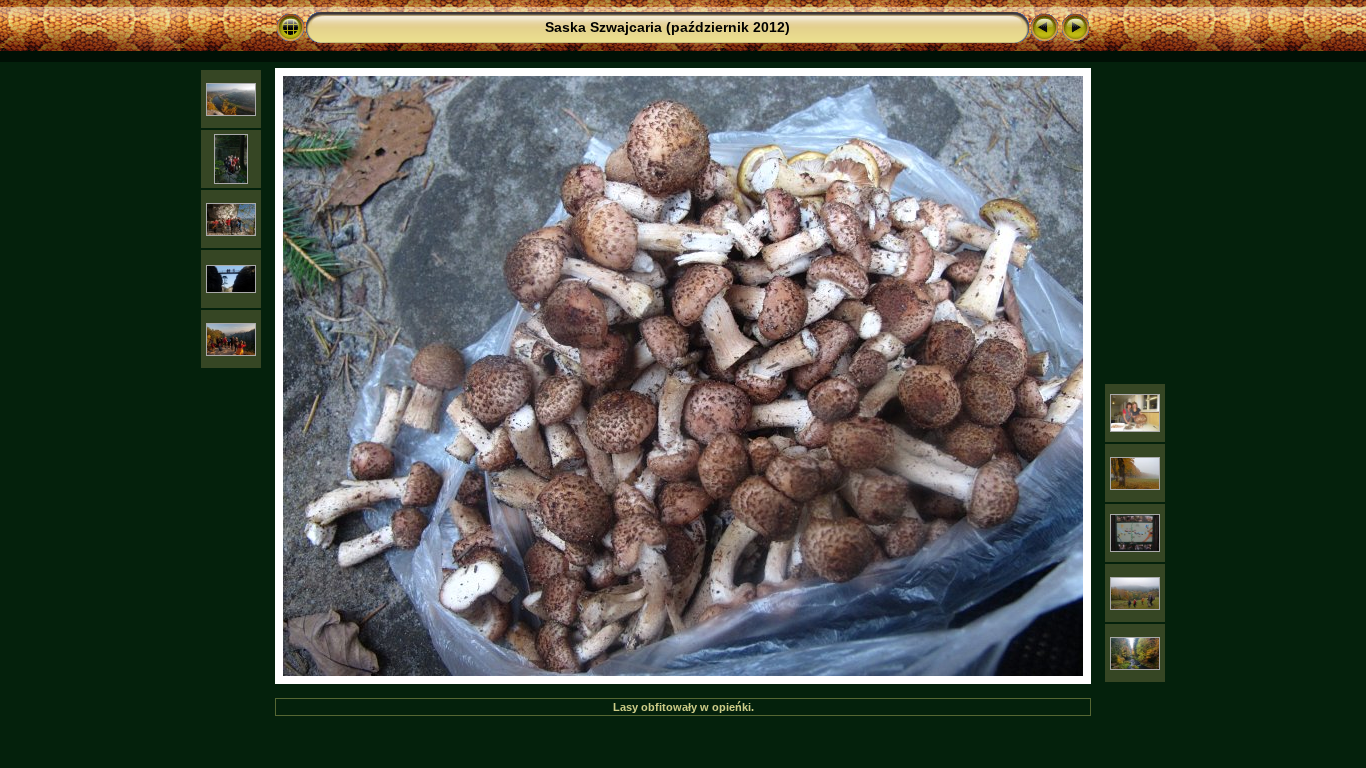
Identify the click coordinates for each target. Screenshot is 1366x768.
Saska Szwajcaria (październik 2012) (667, 27)
